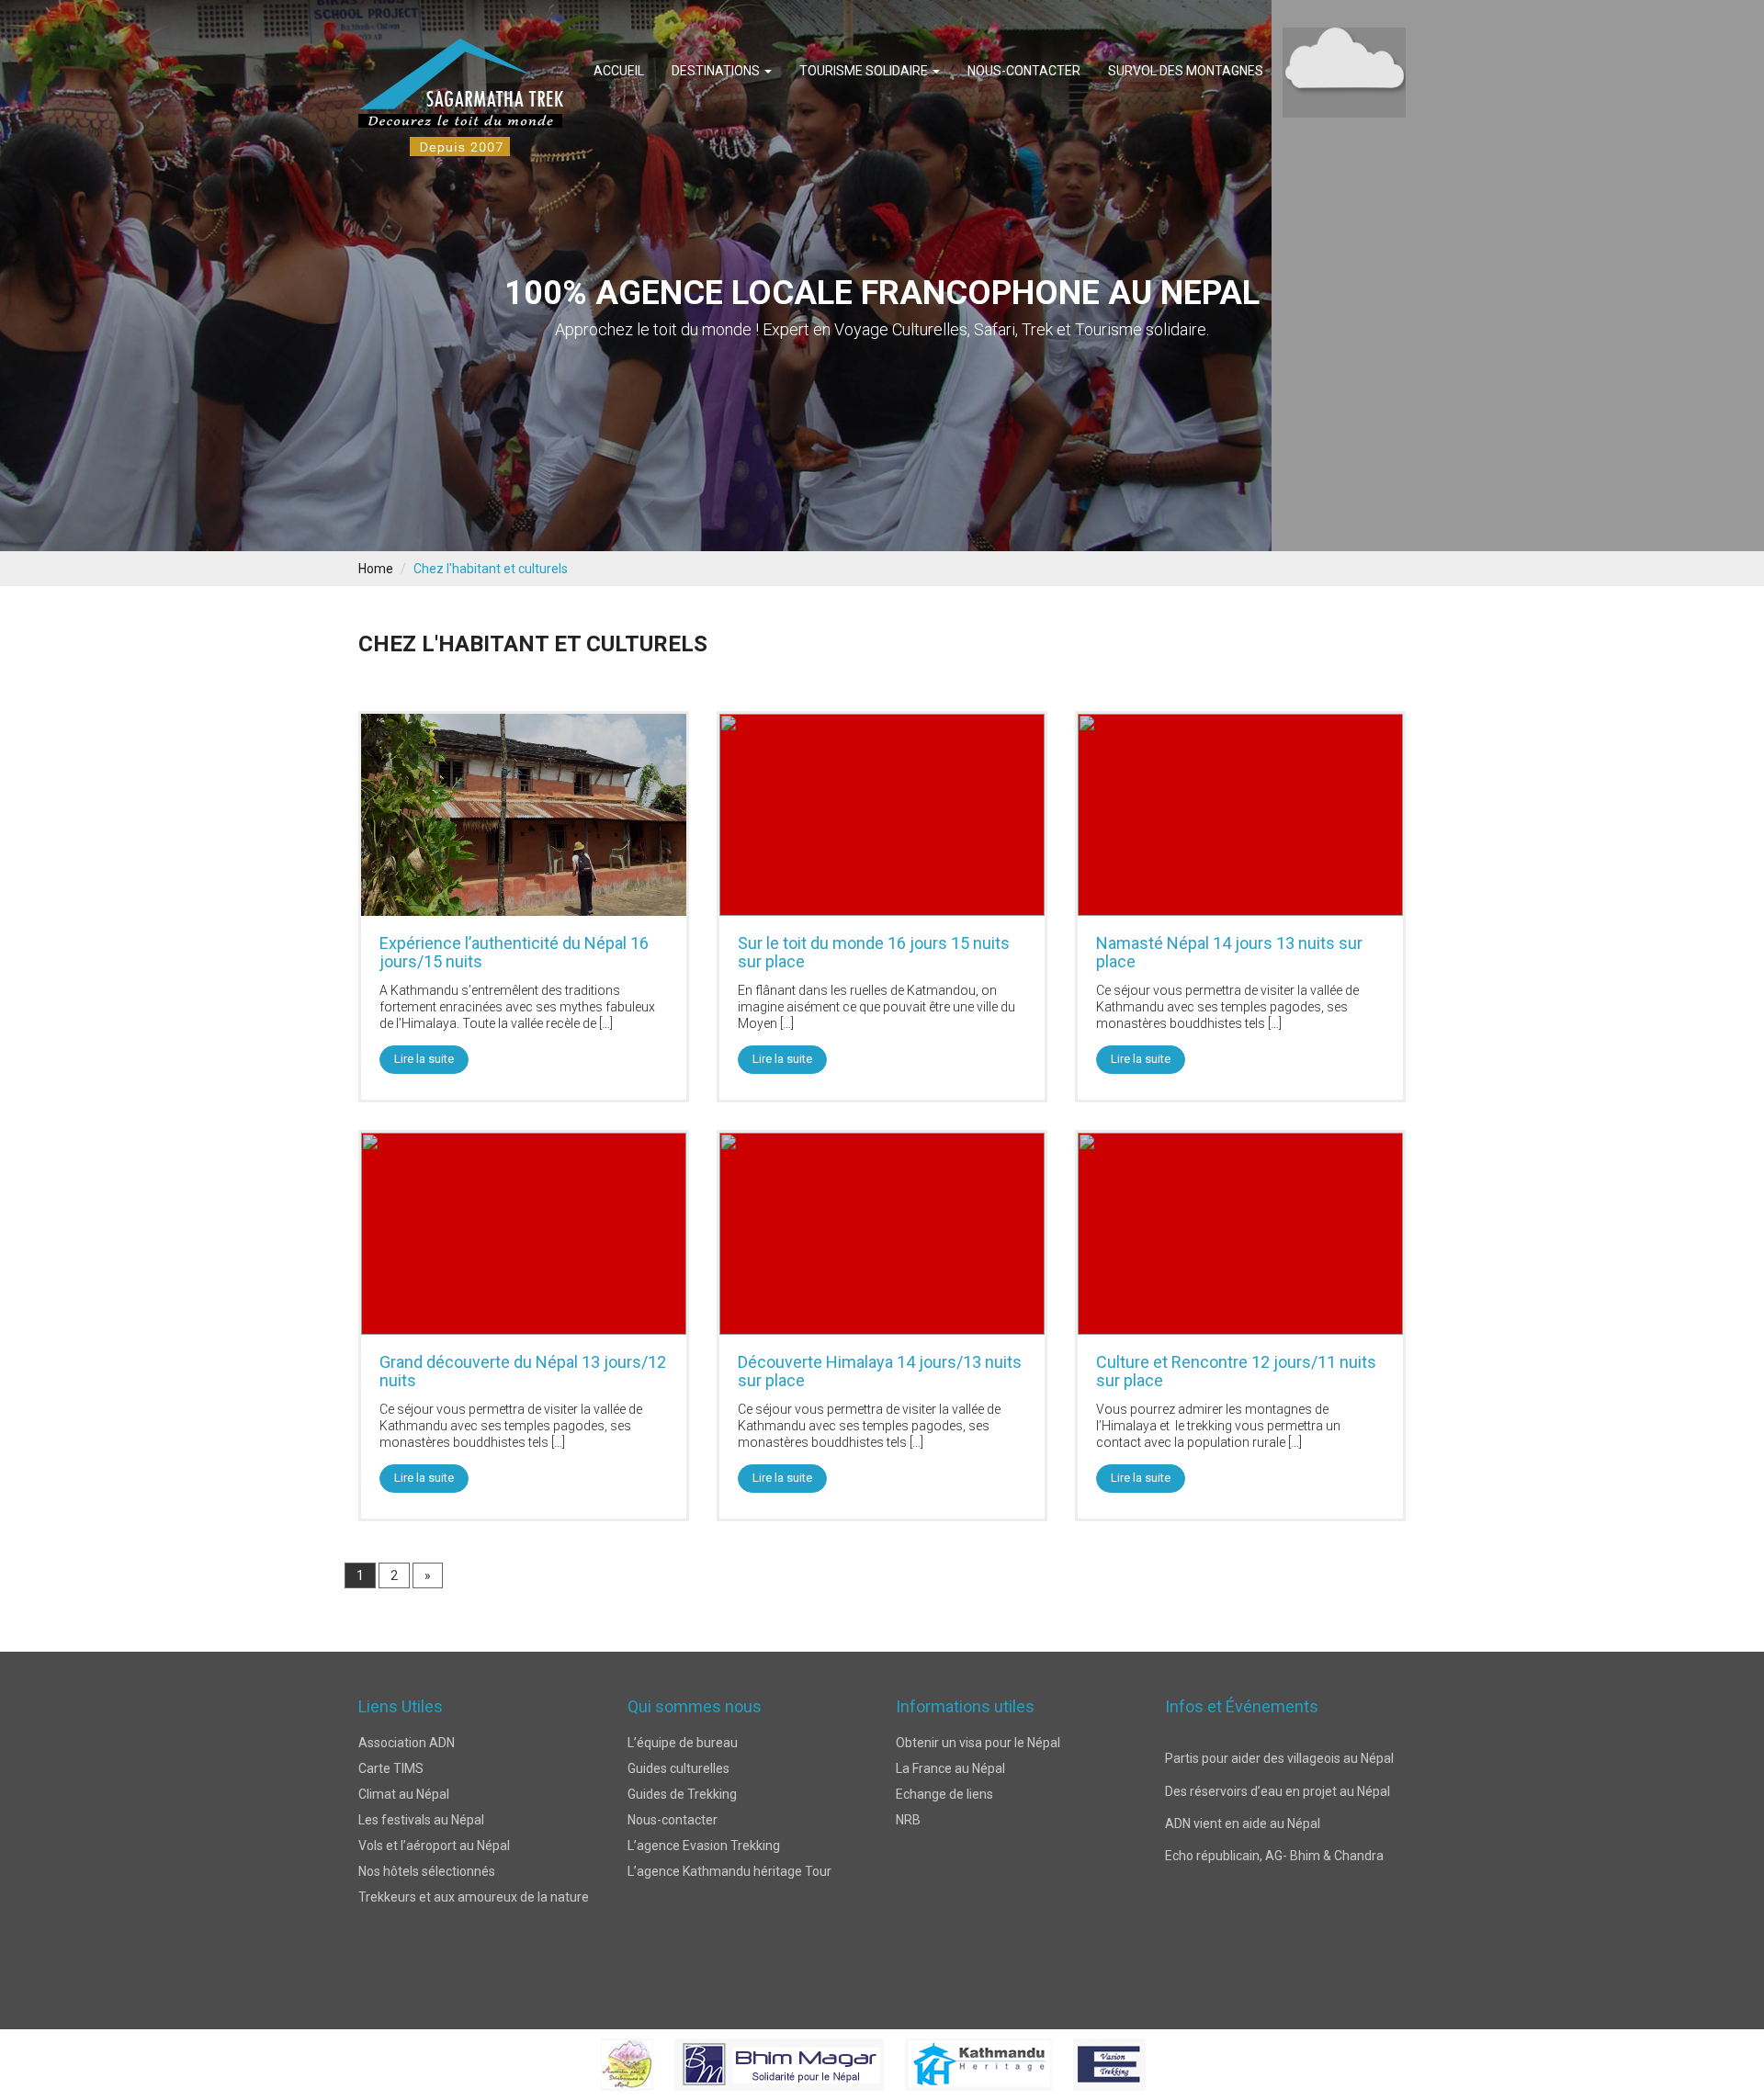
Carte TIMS (391, 1768)
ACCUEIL (619, 71)
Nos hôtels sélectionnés (427, 1871)
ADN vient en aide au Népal (1243, 1757)
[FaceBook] (810, 1973)
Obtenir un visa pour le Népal (978, 1743)
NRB (908, 1820)
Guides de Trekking (682, 1794)
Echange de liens (944, 1794)
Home (376, 569)
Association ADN (407, 1743)
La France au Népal (950, 1768)
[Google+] (882, 1973)
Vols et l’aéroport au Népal (434, 1846)
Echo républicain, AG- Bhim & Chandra (1274, 1790)
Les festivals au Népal (421, 1820)
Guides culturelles (678, 1768)
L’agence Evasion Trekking (704, 1846)
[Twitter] (846, 1973)
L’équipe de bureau (683, 1743)
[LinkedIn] (918, 1973)
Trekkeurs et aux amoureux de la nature (474, 1897)
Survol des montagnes (1186, 71)
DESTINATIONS (717, 71)
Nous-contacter (1024, 71)
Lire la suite (424, 1059)
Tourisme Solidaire (865, 71)
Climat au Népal (404, 1794)
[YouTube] (954, 1973)
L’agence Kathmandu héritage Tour (729, 1871)
